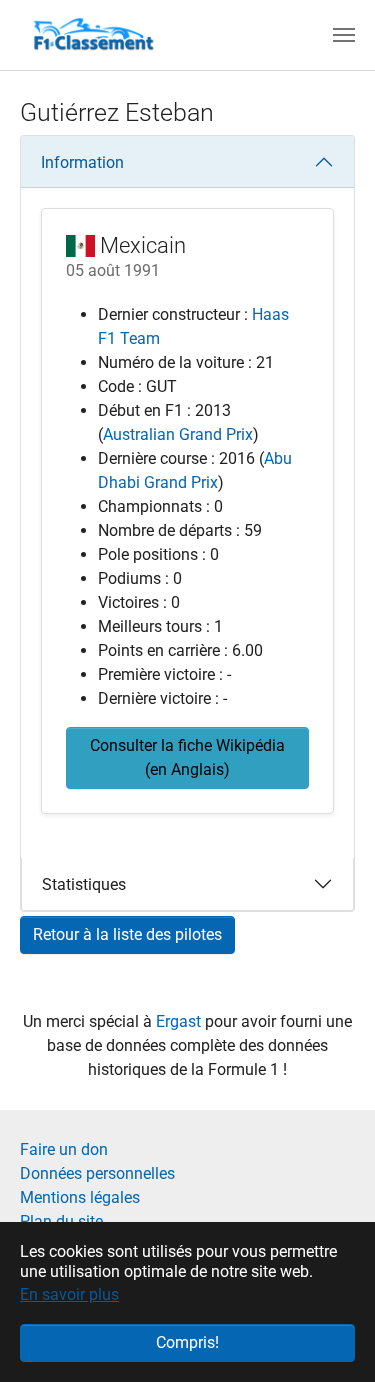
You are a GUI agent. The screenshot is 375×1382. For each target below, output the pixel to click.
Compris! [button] (187, 1342)
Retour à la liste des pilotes (127, 934)
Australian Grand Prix (178, 434)
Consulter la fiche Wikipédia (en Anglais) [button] (187, 757)
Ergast (180, 1021)
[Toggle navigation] (344, 35)
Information (82, 162)
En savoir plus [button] (69, 1294)
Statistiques (84, 884)
